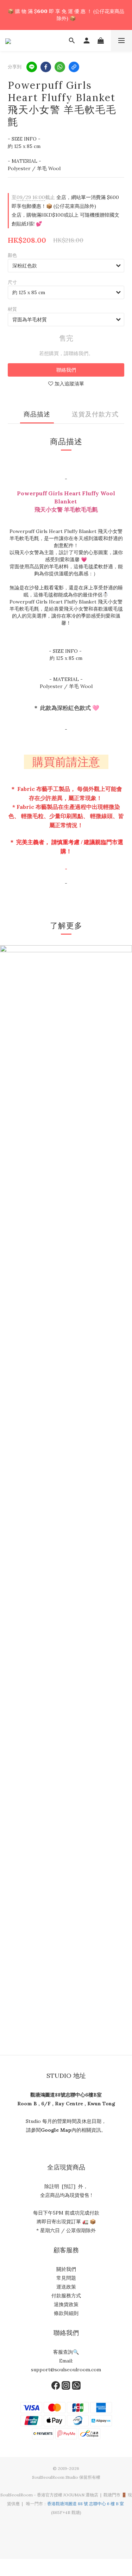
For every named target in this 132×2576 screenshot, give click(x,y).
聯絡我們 (66, 370)
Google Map (56, 2130)
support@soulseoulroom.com (66, 2370)
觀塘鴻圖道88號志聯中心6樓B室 (66, 2095)
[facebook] (46, 67)
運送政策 (66, 2287)
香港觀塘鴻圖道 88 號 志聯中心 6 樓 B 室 (86, 2504)
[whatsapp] (60, 67)
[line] (32, 67)
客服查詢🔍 (66, 2352)
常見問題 (66, 2278)
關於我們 (66, 2269)
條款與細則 (66, 2313)
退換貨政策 (66, 2304)
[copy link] (74, 67)
